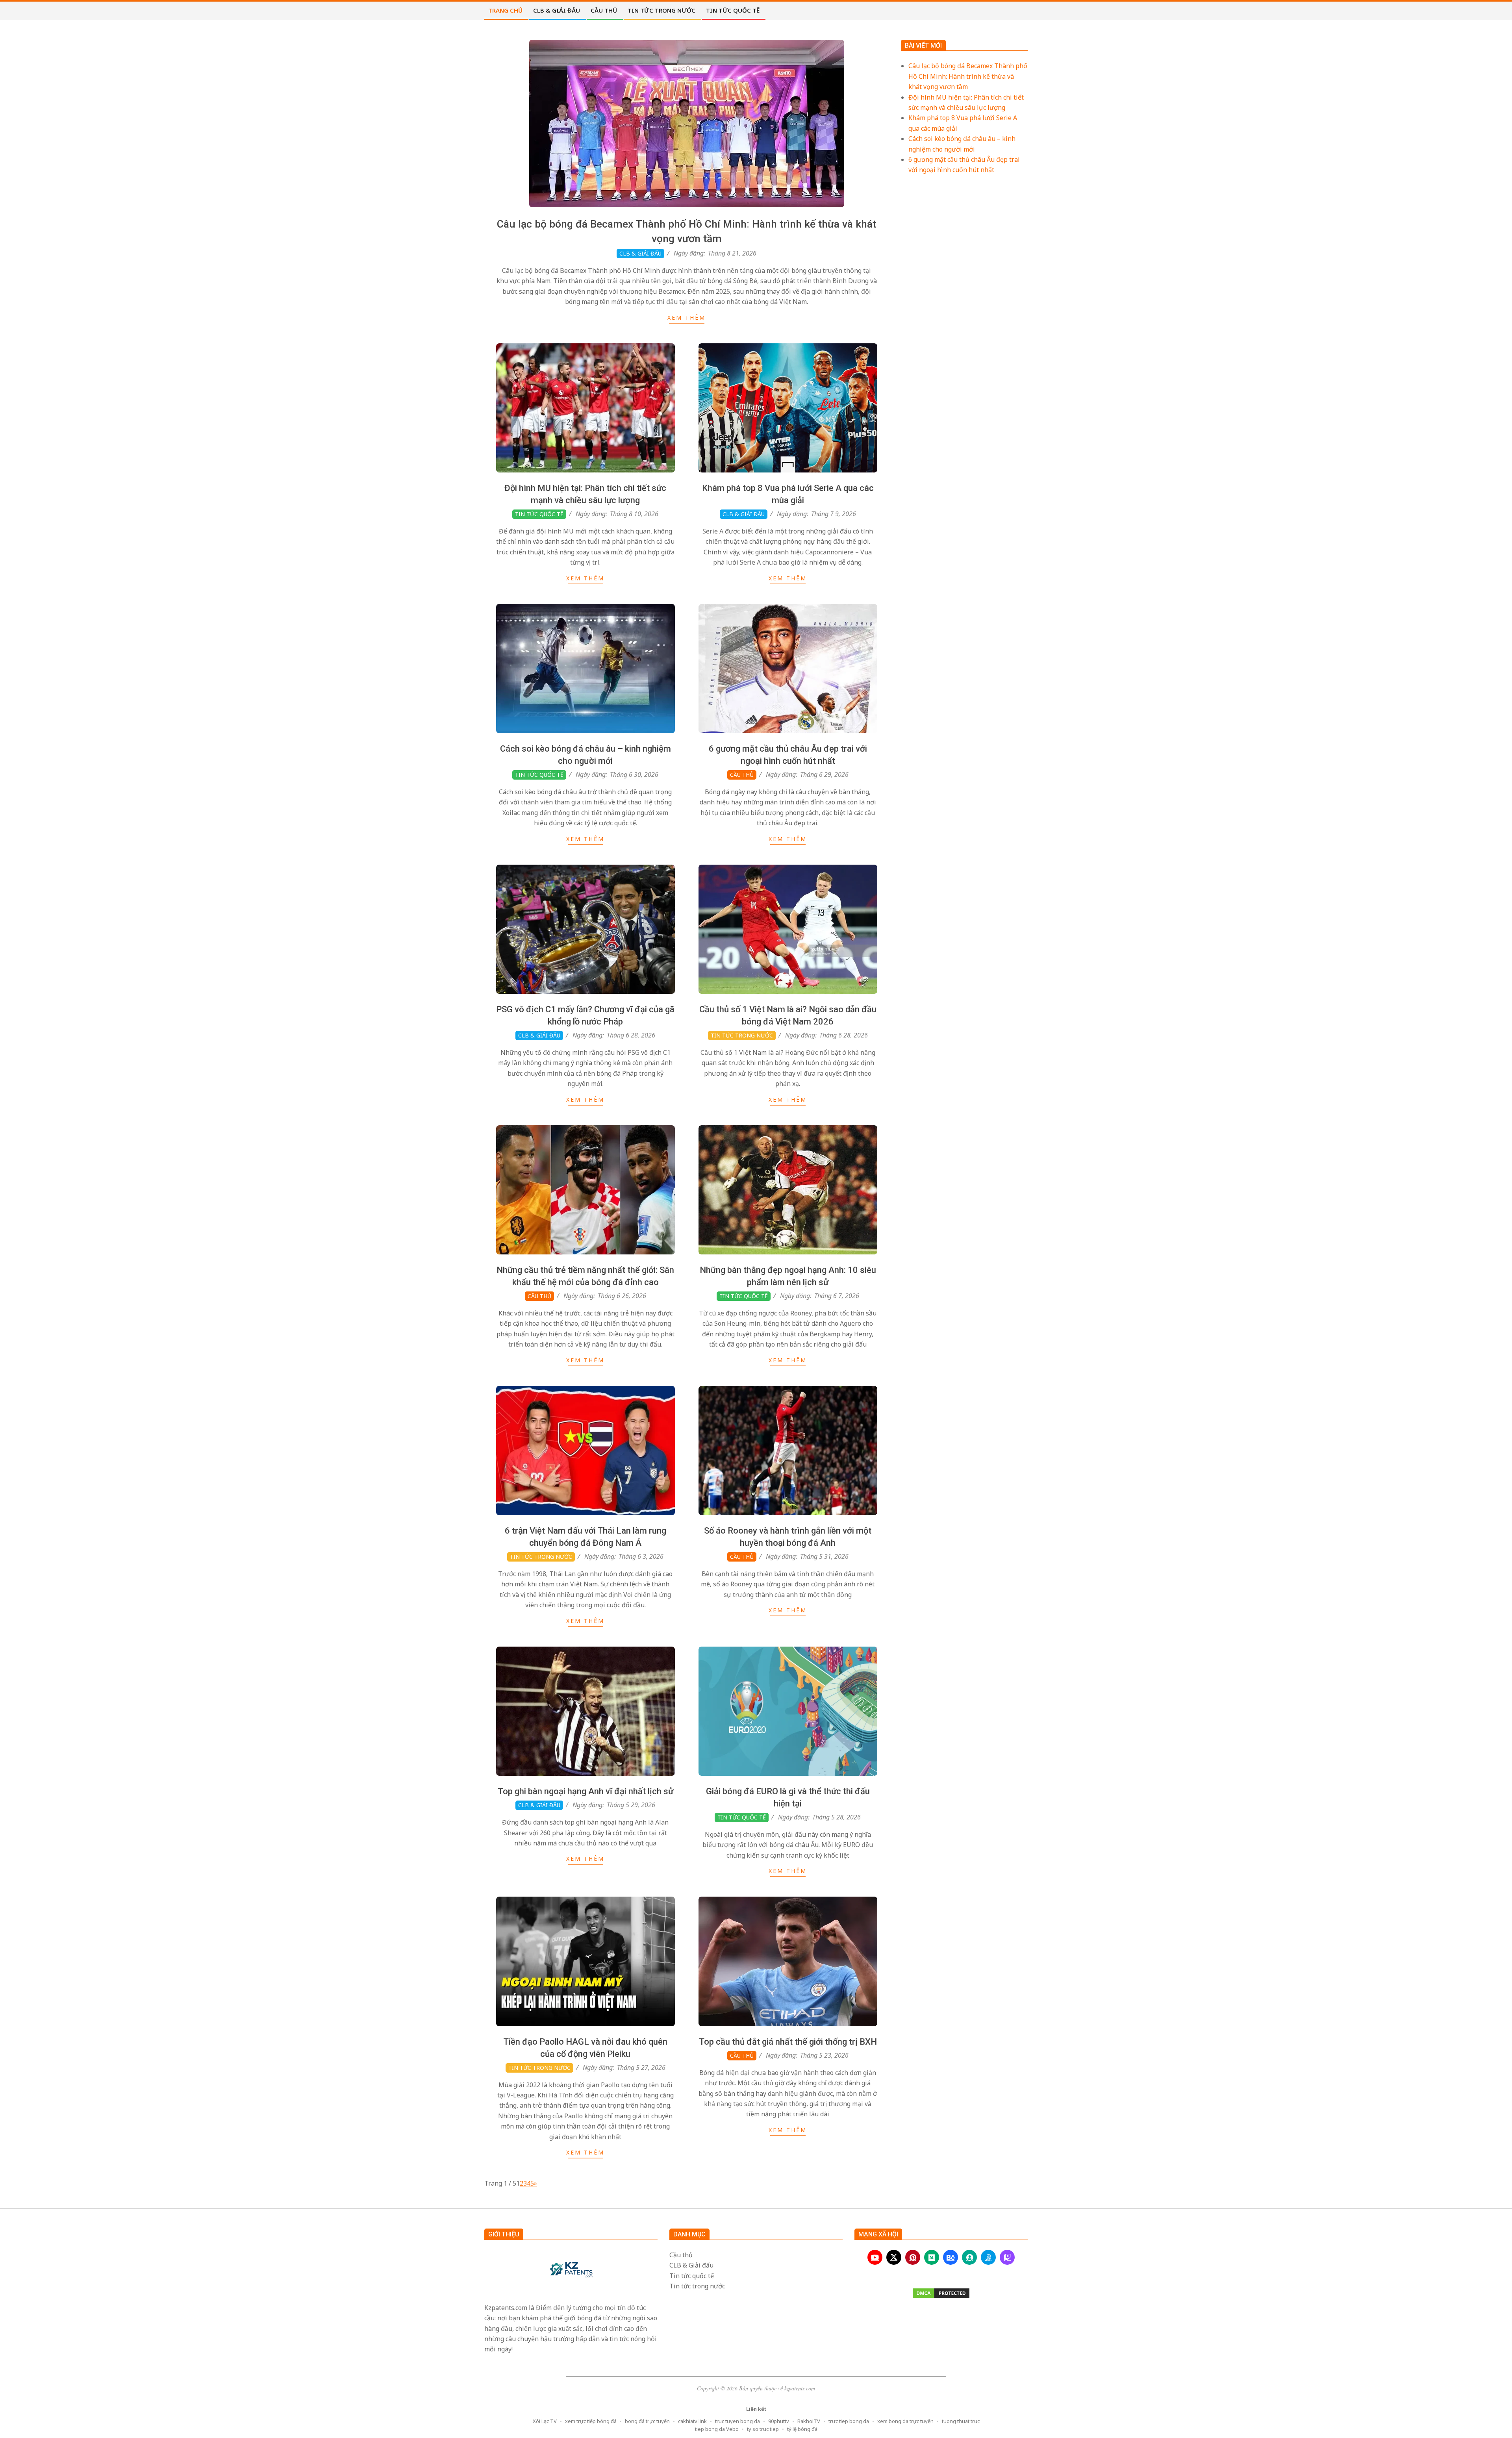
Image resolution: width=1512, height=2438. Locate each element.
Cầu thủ (742, 775)
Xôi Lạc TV (545, 2421)
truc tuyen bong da (737, 2421)
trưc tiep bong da (849, 2421)
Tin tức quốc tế (539, 514)
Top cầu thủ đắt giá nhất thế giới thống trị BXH (788, 2042)
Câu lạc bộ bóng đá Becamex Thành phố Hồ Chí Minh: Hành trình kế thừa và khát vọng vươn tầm (968, 76)
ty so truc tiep (763, 2429)
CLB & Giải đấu (640, 253)
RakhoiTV (809, 2421)
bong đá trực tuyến (647, 2421)
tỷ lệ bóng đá (802, 2429)
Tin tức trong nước (742, 1035)
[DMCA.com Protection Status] (941, 2293)
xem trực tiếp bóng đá (591, 2421)
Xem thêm (687, 318)
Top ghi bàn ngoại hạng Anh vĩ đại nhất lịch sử (586, 1791)
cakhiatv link (692, 2421)
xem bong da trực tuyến (905, 2421)
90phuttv (779, 2421)
